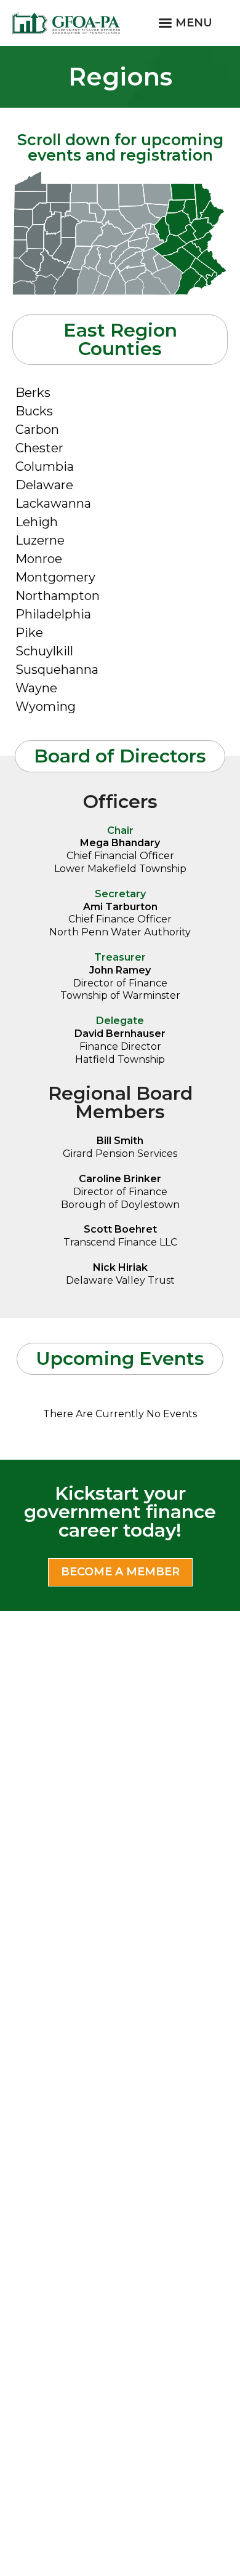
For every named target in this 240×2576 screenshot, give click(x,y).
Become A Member (120, 1572)
